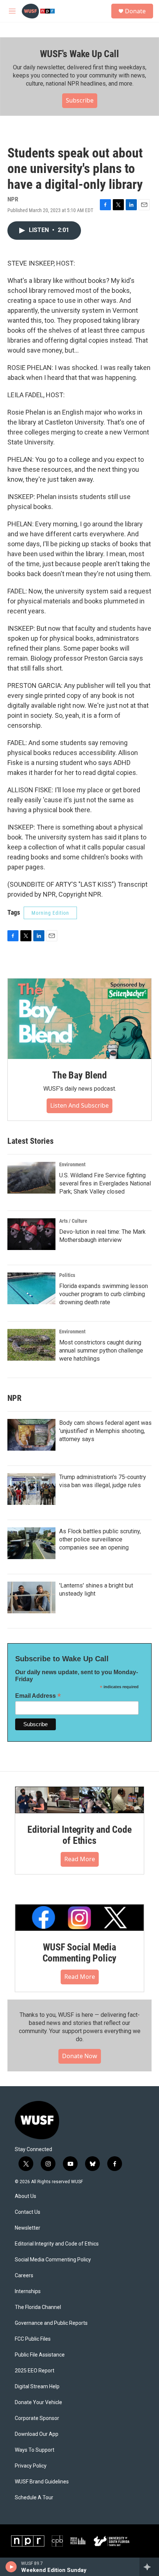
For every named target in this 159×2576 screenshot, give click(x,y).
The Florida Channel (38, 2307)
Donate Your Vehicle (38, 2402)
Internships (28, 2291)
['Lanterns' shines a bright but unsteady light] (31, 1597)
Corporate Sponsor (37, 2418)
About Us (26, 2196)
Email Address (38, 1696)
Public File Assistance (40, 2355)
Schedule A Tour (34, 2498)
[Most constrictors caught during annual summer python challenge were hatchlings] (31, 1345)
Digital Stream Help (37, 2387)
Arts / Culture (73, 1221)
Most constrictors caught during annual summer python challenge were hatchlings (101, 1351)
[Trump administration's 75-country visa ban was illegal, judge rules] (31, 1489)
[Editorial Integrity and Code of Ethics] (79, 1800)
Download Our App (37, 2434)
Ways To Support (35, 2450)
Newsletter (28, 2228)
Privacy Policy (31, 2466)
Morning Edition (50, 913)
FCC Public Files (33, 2339)
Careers (24, 2276)
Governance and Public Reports (51, 2323)
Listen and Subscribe (79, 1105)
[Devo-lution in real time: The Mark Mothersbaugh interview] (31, 1234)
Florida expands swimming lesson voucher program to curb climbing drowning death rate (104, 1294)
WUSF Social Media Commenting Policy (80, 1953)
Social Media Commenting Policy (53, 2260)
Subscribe (80, 100)
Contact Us (28, 2212)
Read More (80, 1859)
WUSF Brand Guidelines (42, 2482)
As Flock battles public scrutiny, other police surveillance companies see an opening (100, 1539)
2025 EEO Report (35, 2371)
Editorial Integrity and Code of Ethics (79, 1835)
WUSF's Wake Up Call (79, 54)
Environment (72, 1164)
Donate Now (80, 2056)
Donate (135, 11)
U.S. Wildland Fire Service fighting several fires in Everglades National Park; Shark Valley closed (105, 1183)
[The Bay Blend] (79, 1019)
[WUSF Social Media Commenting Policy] (79, 1918)
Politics (67, 1275)
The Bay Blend (79, 1075)
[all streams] (149, 2567)
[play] (11, 2567)
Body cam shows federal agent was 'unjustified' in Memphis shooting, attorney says (105, 1431)
